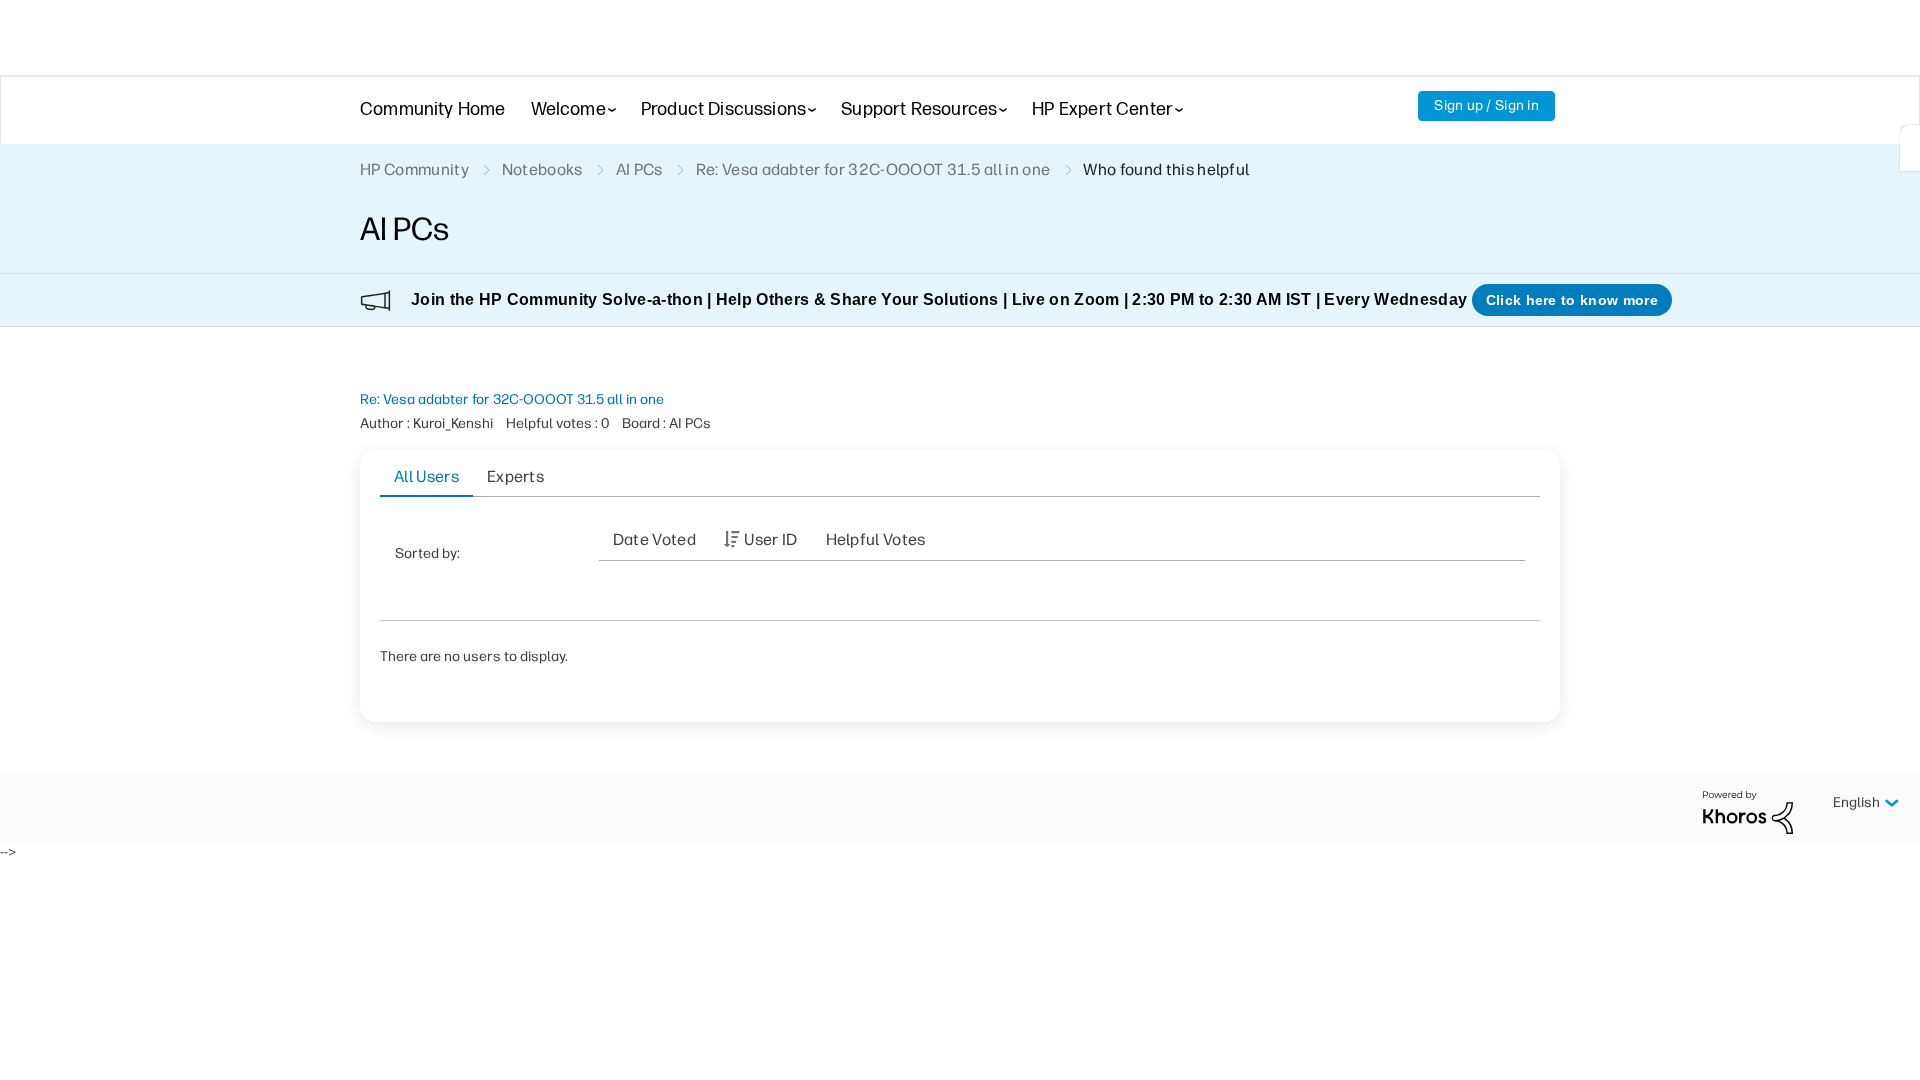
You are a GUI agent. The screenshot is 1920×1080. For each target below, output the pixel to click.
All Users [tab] (426, 476)
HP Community (414, 169)
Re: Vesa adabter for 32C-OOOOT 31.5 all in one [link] (873, 169)
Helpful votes (876, 539)
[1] (1910, 148)
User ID (770, 539)
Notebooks (542, 169)
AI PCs (639, 169)
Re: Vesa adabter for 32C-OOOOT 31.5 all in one (512, 399)
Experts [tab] (515, 476)
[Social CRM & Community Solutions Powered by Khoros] (1748, 811)
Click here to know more (1572, 300)
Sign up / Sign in (1486, 105)
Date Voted (654, 539)
